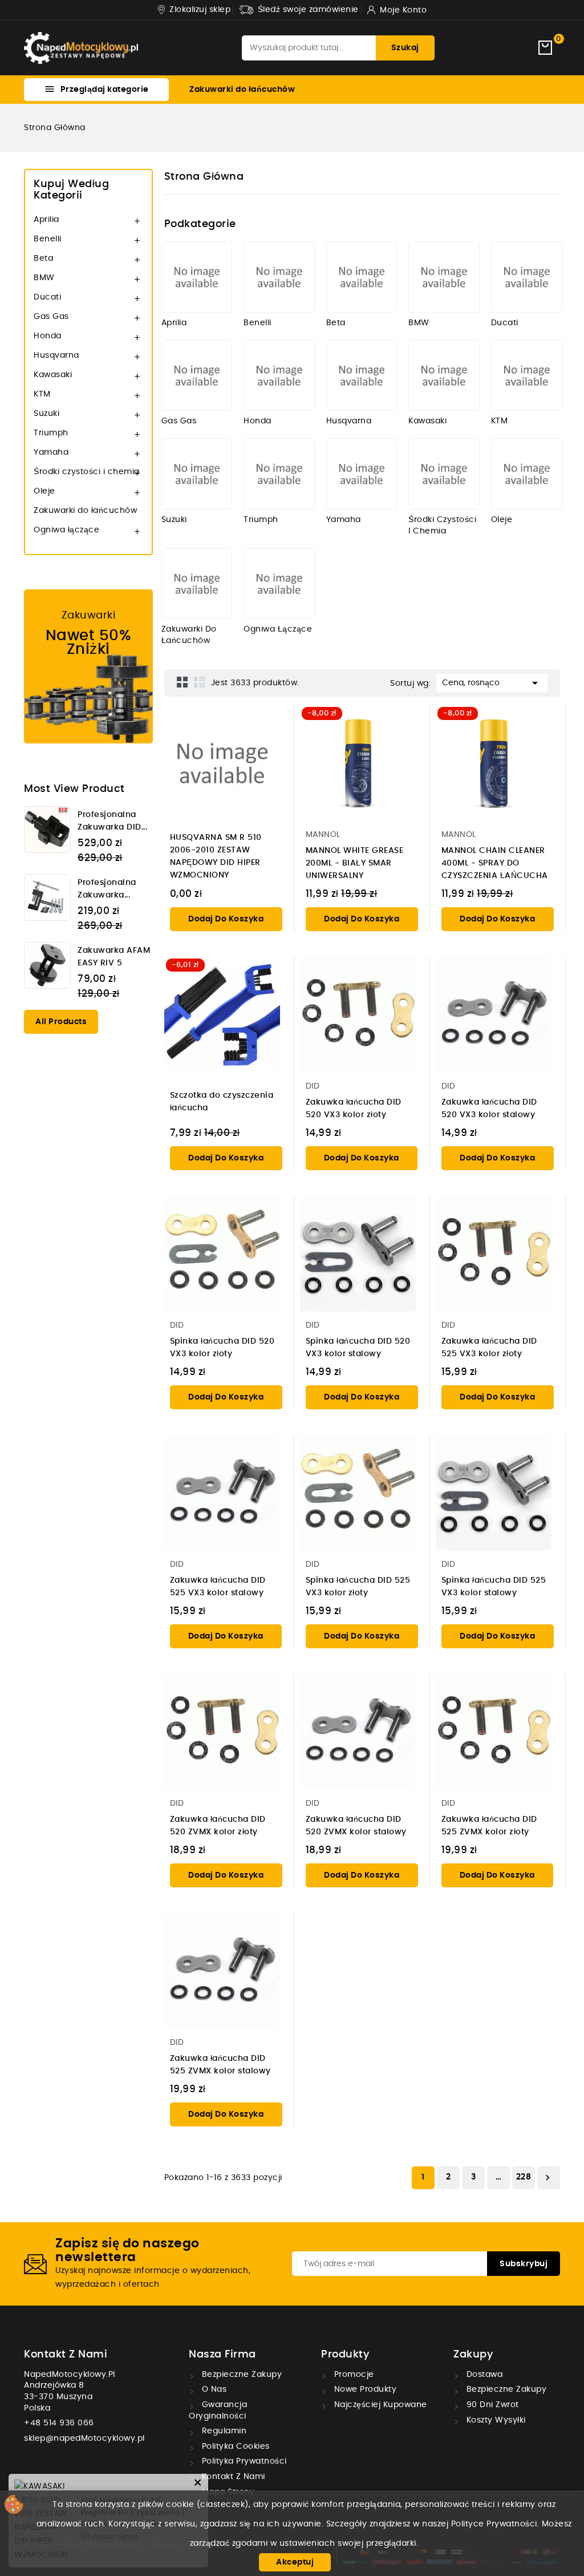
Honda (48, 336)
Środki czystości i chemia (87, 472)
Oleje (44, 491)
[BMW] (444, 277)
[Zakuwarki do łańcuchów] (197, 584)
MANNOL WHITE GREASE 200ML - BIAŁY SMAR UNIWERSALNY (355, 863)
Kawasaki (53, 375)
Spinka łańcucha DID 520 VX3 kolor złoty (222, 1348)
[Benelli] (279, 277)
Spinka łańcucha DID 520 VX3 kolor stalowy (358, 1348)
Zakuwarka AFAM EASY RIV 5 (114, 957)
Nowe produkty (364, 2389)
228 (524, 2177)
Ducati (47, 297)
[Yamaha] (362, 474)
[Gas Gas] (197, 376)
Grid (182, 682)
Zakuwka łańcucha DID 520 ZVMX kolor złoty (218, 1826)
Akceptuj (295, 2562)
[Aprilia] (197, 277)
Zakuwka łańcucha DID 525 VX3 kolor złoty (489, 1348)
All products (61, 1022)
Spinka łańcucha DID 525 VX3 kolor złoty (358, 1587)
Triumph (51, 433)
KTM (42, 394)
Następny (547, 2178)
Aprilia (46, 220)
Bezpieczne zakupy (240, 2375)
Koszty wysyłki (495, 2420)
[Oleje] (527, 474)
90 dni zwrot (491, 2405)
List (200, 682)
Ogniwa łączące (66, 530)
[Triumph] (279, 474)
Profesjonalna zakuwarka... (107, 889)
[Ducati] (527, 277)
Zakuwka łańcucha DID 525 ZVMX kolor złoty (489, 1826)
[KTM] (527, 376)
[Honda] (279, 376)
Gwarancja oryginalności (218, 2411)
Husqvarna (56, 355)
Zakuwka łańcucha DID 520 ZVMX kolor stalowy (356, 1826)
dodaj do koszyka (226, 919)
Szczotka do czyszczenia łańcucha (222, 1102)
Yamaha (51, 452)
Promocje (353, 2375)
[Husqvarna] (362, 376)
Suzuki (46, 414)
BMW (44, 278)
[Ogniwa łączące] (279, 584)
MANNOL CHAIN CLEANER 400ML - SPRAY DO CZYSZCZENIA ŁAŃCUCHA (495, 863)
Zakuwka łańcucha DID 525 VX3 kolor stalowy (218, 1587)
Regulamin (223, 2431)
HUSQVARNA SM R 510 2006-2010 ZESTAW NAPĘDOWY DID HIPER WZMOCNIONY (216, 856)
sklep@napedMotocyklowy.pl (84, 2438)
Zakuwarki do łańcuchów (242, 90)
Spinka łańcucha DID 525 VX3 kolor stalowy (494, 1587)
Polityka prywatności (243, 2461)
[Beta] (362, 277)
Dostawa (483, 2375)
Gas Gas (51, 317)
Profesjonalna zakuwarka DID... (112, 821)
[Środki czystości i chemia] (444, 474)
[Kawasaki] (444, 376)
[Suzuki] (197, 474)
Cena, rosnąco (492, 683)
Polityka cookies (234, 2446)
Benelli (48, 239)
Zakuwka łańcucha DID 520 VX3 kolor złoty (354, 1109)
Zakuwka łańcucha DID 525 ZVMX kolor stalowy (220, 2065)
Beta (43, 258)
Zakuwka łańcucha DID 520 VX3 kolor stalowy (489, 1109)
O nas (213, 2389)
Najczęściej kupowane (379, 2405)
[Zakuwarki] (88, 666)
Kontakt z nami (66, 2355)
